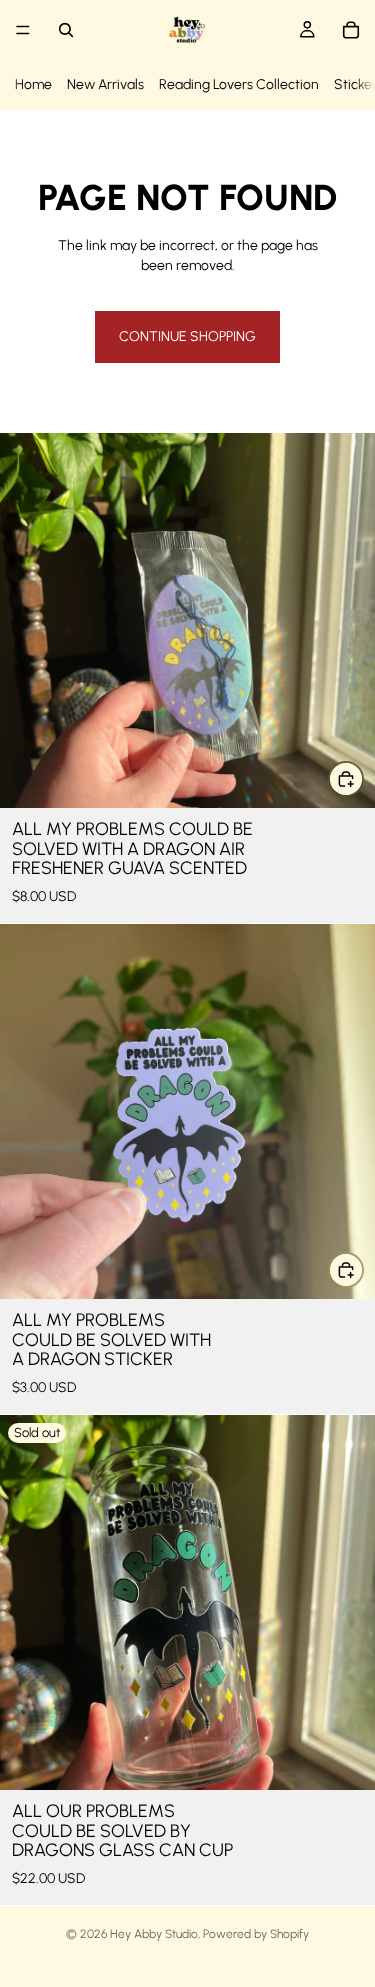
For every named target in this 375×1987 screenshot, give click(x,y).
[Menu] (23, 30)
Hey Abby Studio (154, 1934)
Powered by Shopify (256, 1934)
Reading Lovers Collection (239, 84)
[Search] (66, 30)
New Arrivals (105, 84)
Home (33, 84)
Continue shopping (187, 336)
